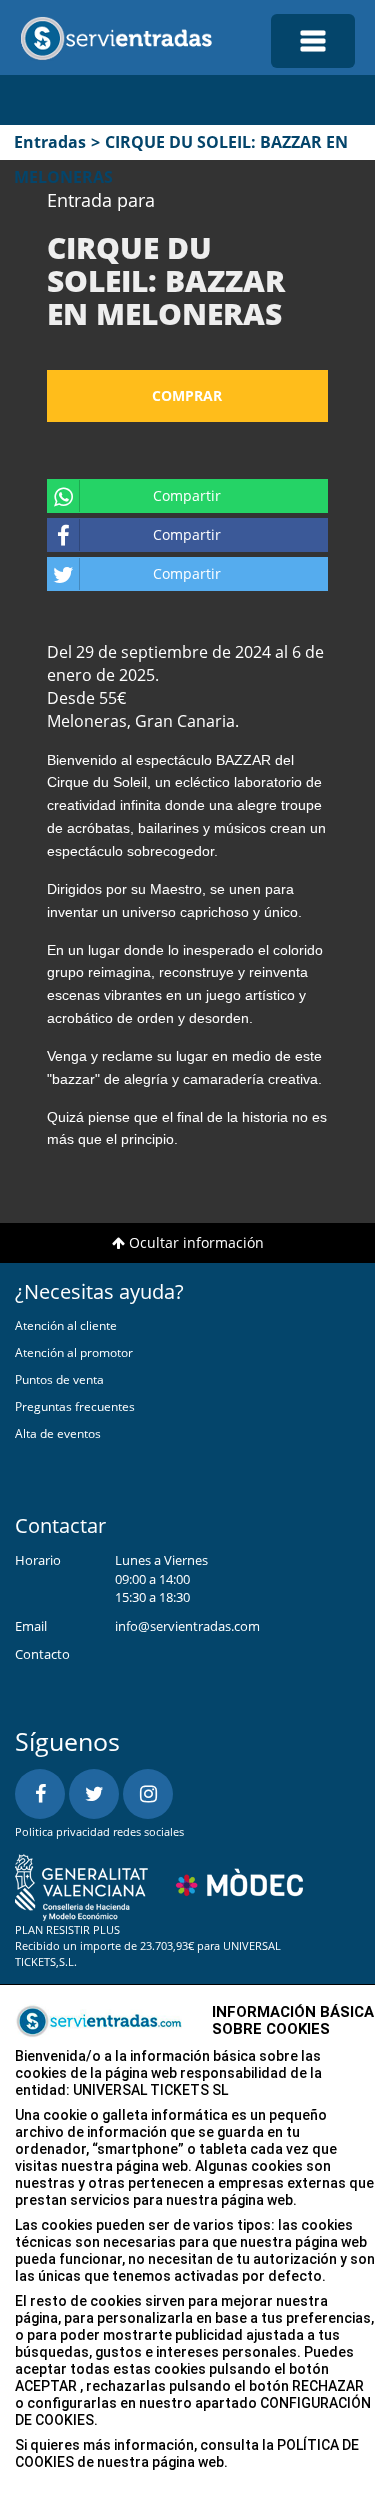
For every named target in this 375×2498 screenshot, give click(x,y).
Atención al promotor (74, 1352)
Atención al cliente (66, 1325)
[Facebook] (40, 1794)
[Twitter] (94, 1794)
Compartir (187, 495)
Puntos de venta (59, 1379)
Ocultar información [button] (194, 1242)
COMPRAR (187, 395)
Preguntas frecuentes (75, 1406)
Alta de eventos (58, 1433)
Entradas (50, 142)
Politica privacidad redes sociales (99, 1831)
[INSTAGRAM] (148, 1794)
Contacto (42, 1654)
